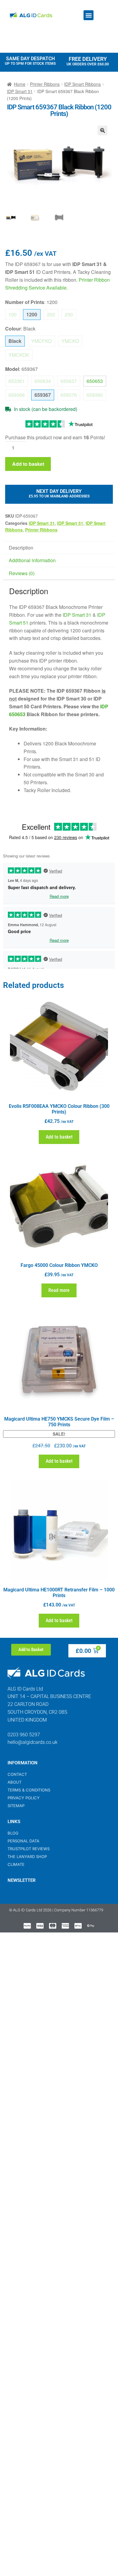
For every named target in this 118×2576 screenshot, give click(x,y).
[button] (88, 15)
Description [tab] (21, 548)
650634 (43, 381)
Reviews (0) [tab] (22, 573)
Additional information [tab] (32, 560)
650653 (95, 381)
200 (51, 314)
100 (13, 314)
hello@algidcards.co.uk (33, 1742)
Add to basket (28, 464)
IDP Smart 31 (42, 523)
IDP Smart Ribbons (82, 84)
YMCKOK (19, 355)
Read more (59, 1290)
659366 (17, 395)
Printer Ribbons (45, 84)
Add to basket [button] (59, 1137)
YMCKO (70, 341)
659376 (69, 395)
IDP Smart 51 (20, 91)
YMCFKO (41, 341)
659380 (95, 395)
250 (69, 314)
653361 (17, 381)
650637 (69, 381)
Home (20, 84)
